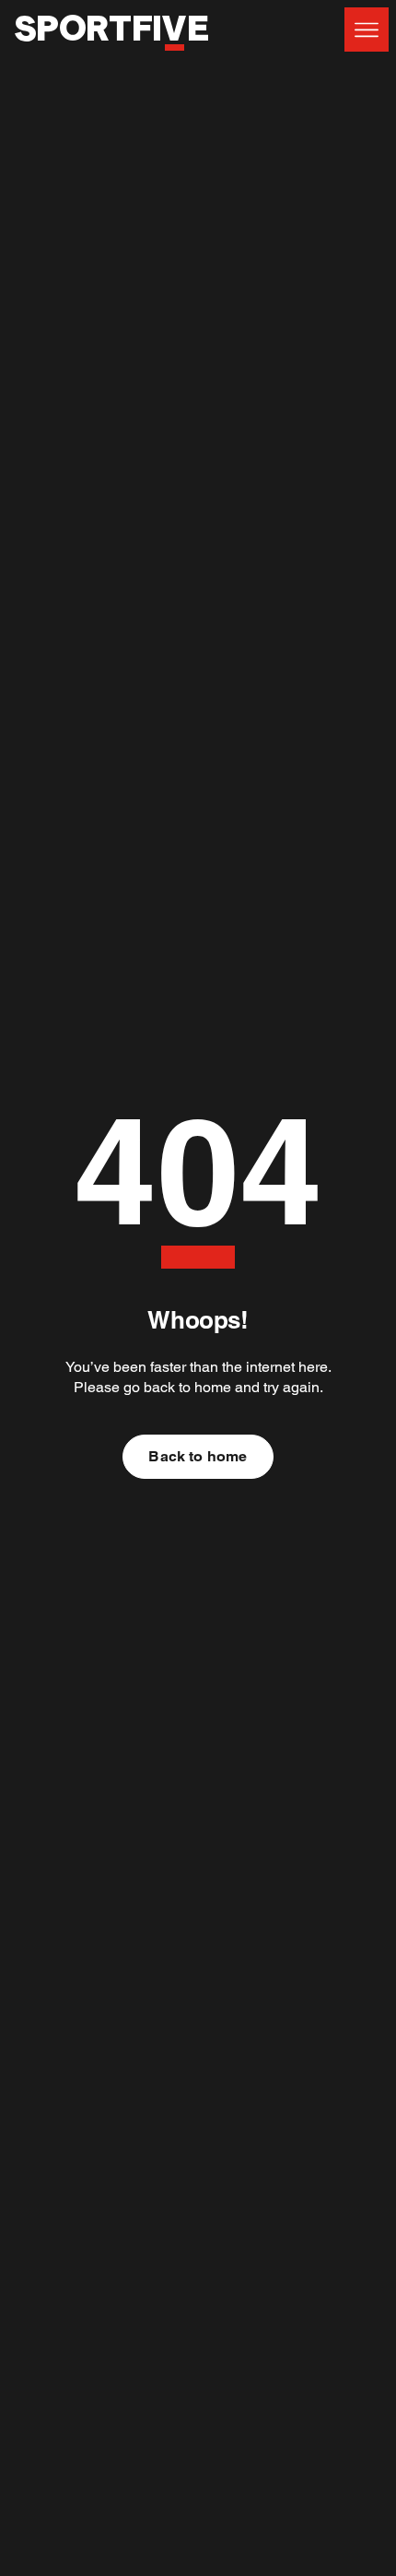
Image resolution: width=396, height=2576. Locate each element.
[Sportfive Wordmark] (111, 61)
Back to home (198, 1456)
